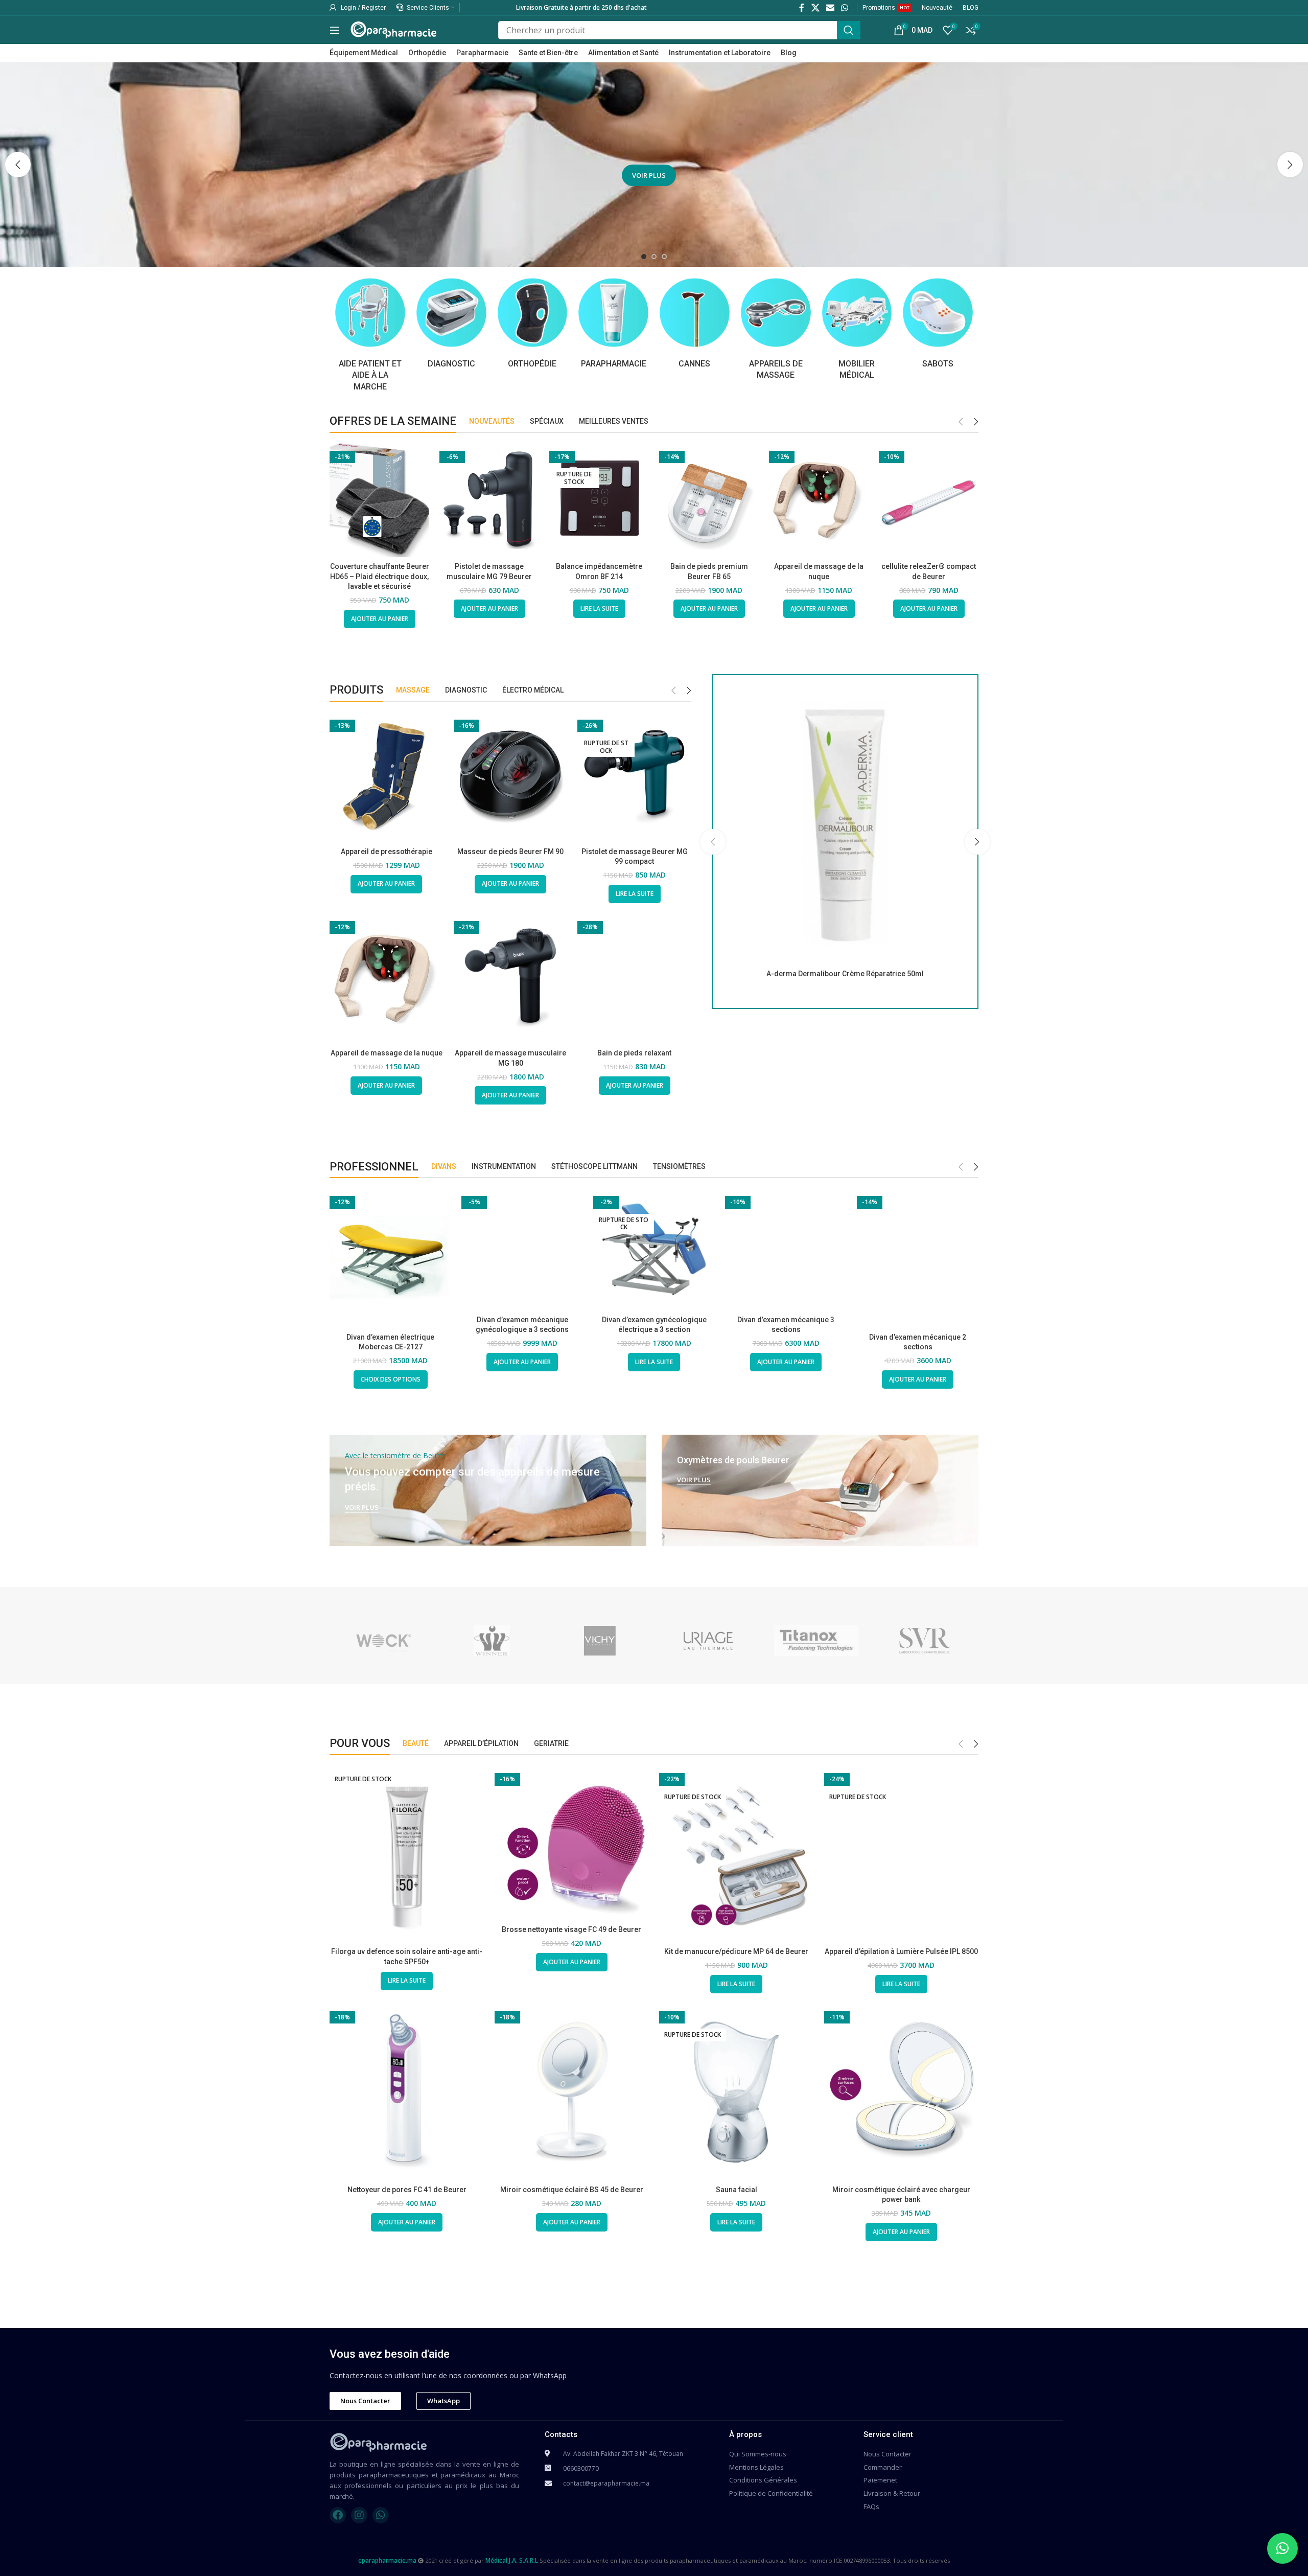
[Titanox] (816, 1641)
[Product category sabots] (938, 323)
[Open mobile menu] (335, 30)
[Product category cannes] (695, 323)
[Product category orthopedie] (533, 323)
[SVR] (924, 1641)
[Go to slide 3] (664, 257)
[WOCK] (384, 1641)
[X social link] (815, 8)
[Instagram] (359, 2515)
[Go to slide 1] (644, 257)
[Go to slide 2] (654, 257)
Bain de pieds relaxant (634, 1053)
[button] (18, 165)
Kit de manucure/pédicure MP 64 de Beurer (736, 1951)
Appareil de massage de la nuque (387, 1053)
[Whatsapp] (381, 2515)
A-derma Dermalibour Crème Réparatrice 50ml (845, 974)
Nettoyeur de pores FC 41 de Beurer (407, 2190)
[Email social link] (830, 8)
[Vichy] (600, 1641)
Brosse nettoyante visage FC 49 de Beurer (571, 1929)
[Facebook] (338, 2515)
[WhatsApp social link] (845, 8)
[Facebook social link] (802, 8)
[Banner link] (488, 1490)
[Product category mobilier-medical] (857, 329)
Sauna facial (737, 2190)
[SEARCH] (849, 30)
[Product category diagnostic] (451, 323)
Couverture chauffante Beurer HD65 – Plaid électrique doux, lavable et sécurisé (380, 576)
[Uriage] (708, 1641)
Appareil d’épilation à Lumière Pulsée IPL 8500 (901, 1951)
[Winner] (492, 1641)
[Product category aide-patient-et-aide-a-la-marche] (370, 335)
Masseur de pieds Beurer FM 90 (510, 852)
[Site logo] (393, 29)
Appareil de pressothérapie (387, 852)
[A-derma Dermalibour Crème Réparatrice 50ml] (845, 825)
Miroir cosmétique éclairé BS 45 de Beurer (572, 2190)
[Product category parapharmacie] (613, 323)
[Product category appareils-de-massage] (776, 329)
